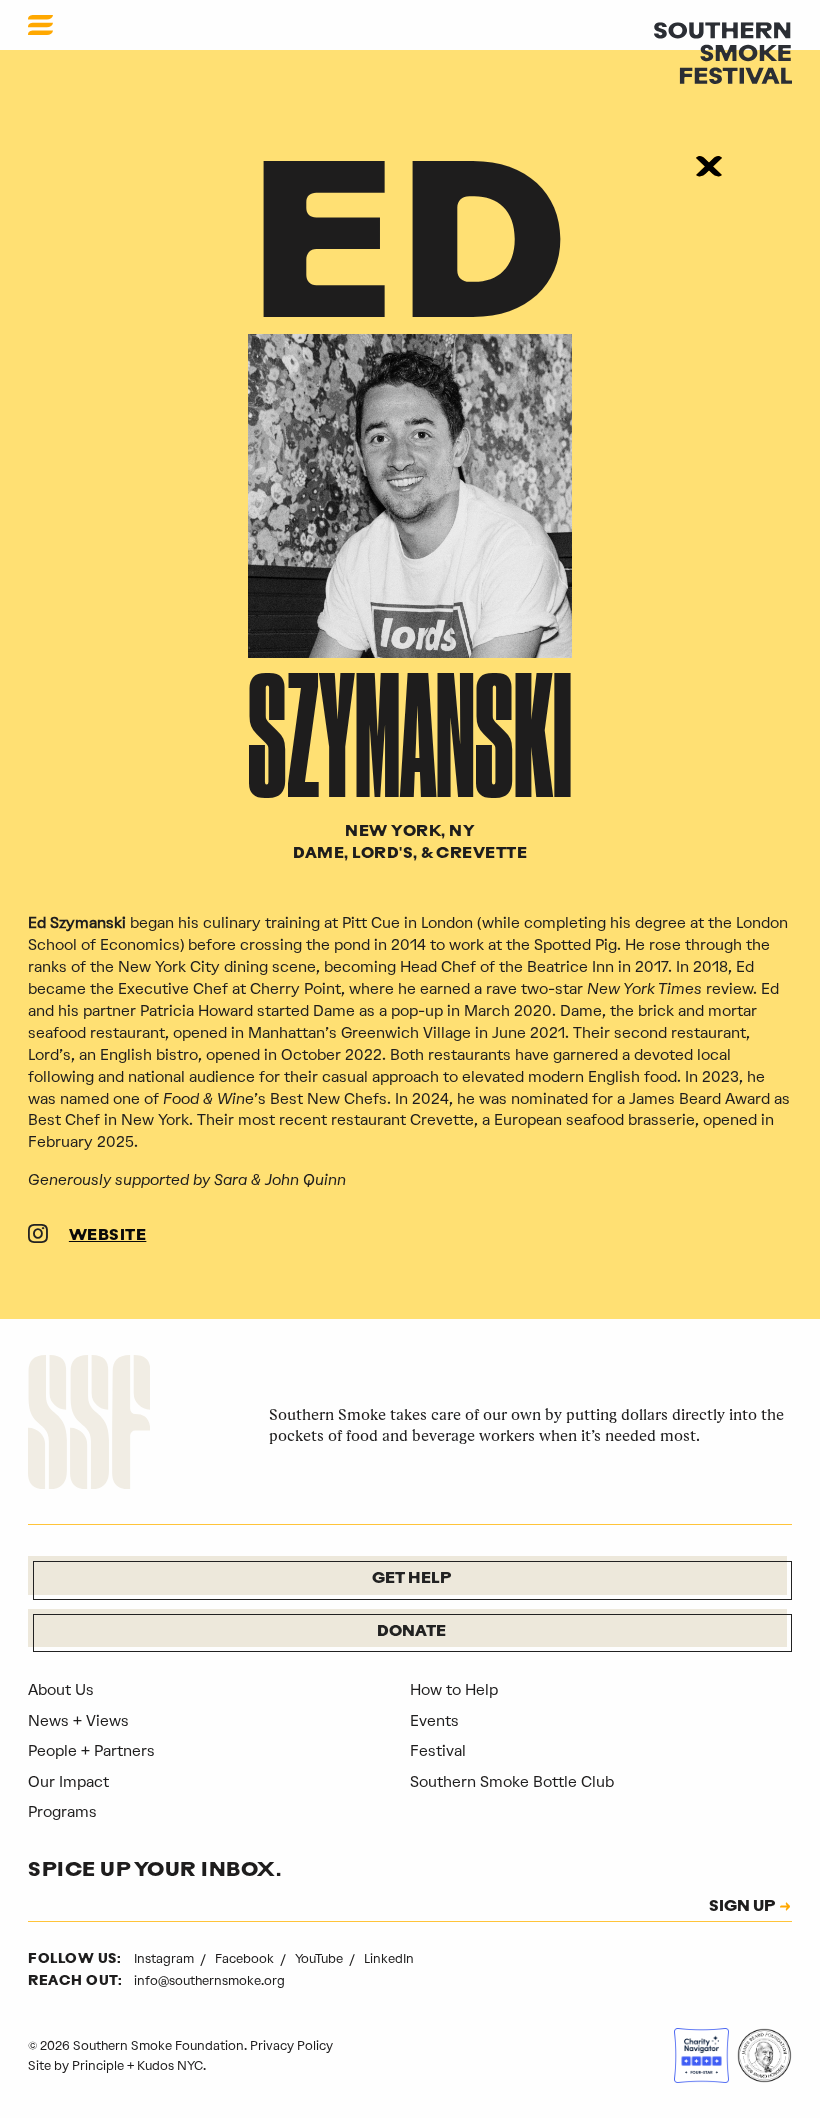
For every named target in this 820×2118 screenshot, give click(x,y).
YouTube (320, 1958)
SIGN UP (742, 1907)
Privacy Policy (291, 2045)
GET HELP (411, 1579)
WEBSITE (108, 1236)
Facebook (246, 1958)
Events (434, 1721)
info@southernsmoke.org (209, 1980)
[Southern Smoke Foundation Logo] (89, 1425)
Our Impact (68, 1782)
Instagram (165, 1958)
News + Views (78, 1721)
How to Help (454, 1690)
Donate (411, 1632)
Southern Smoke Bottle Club (512, 1782)
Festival (438, 1751)
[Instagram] (38, 1237)
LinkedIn (389, 1958)
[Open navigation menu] (40, 25)
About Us (61, 1690)
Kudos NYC (170, 2065)
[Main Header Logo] (723, 52)
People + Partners (91, 1751)
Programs (62, 1812)
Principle (98, 2065)
